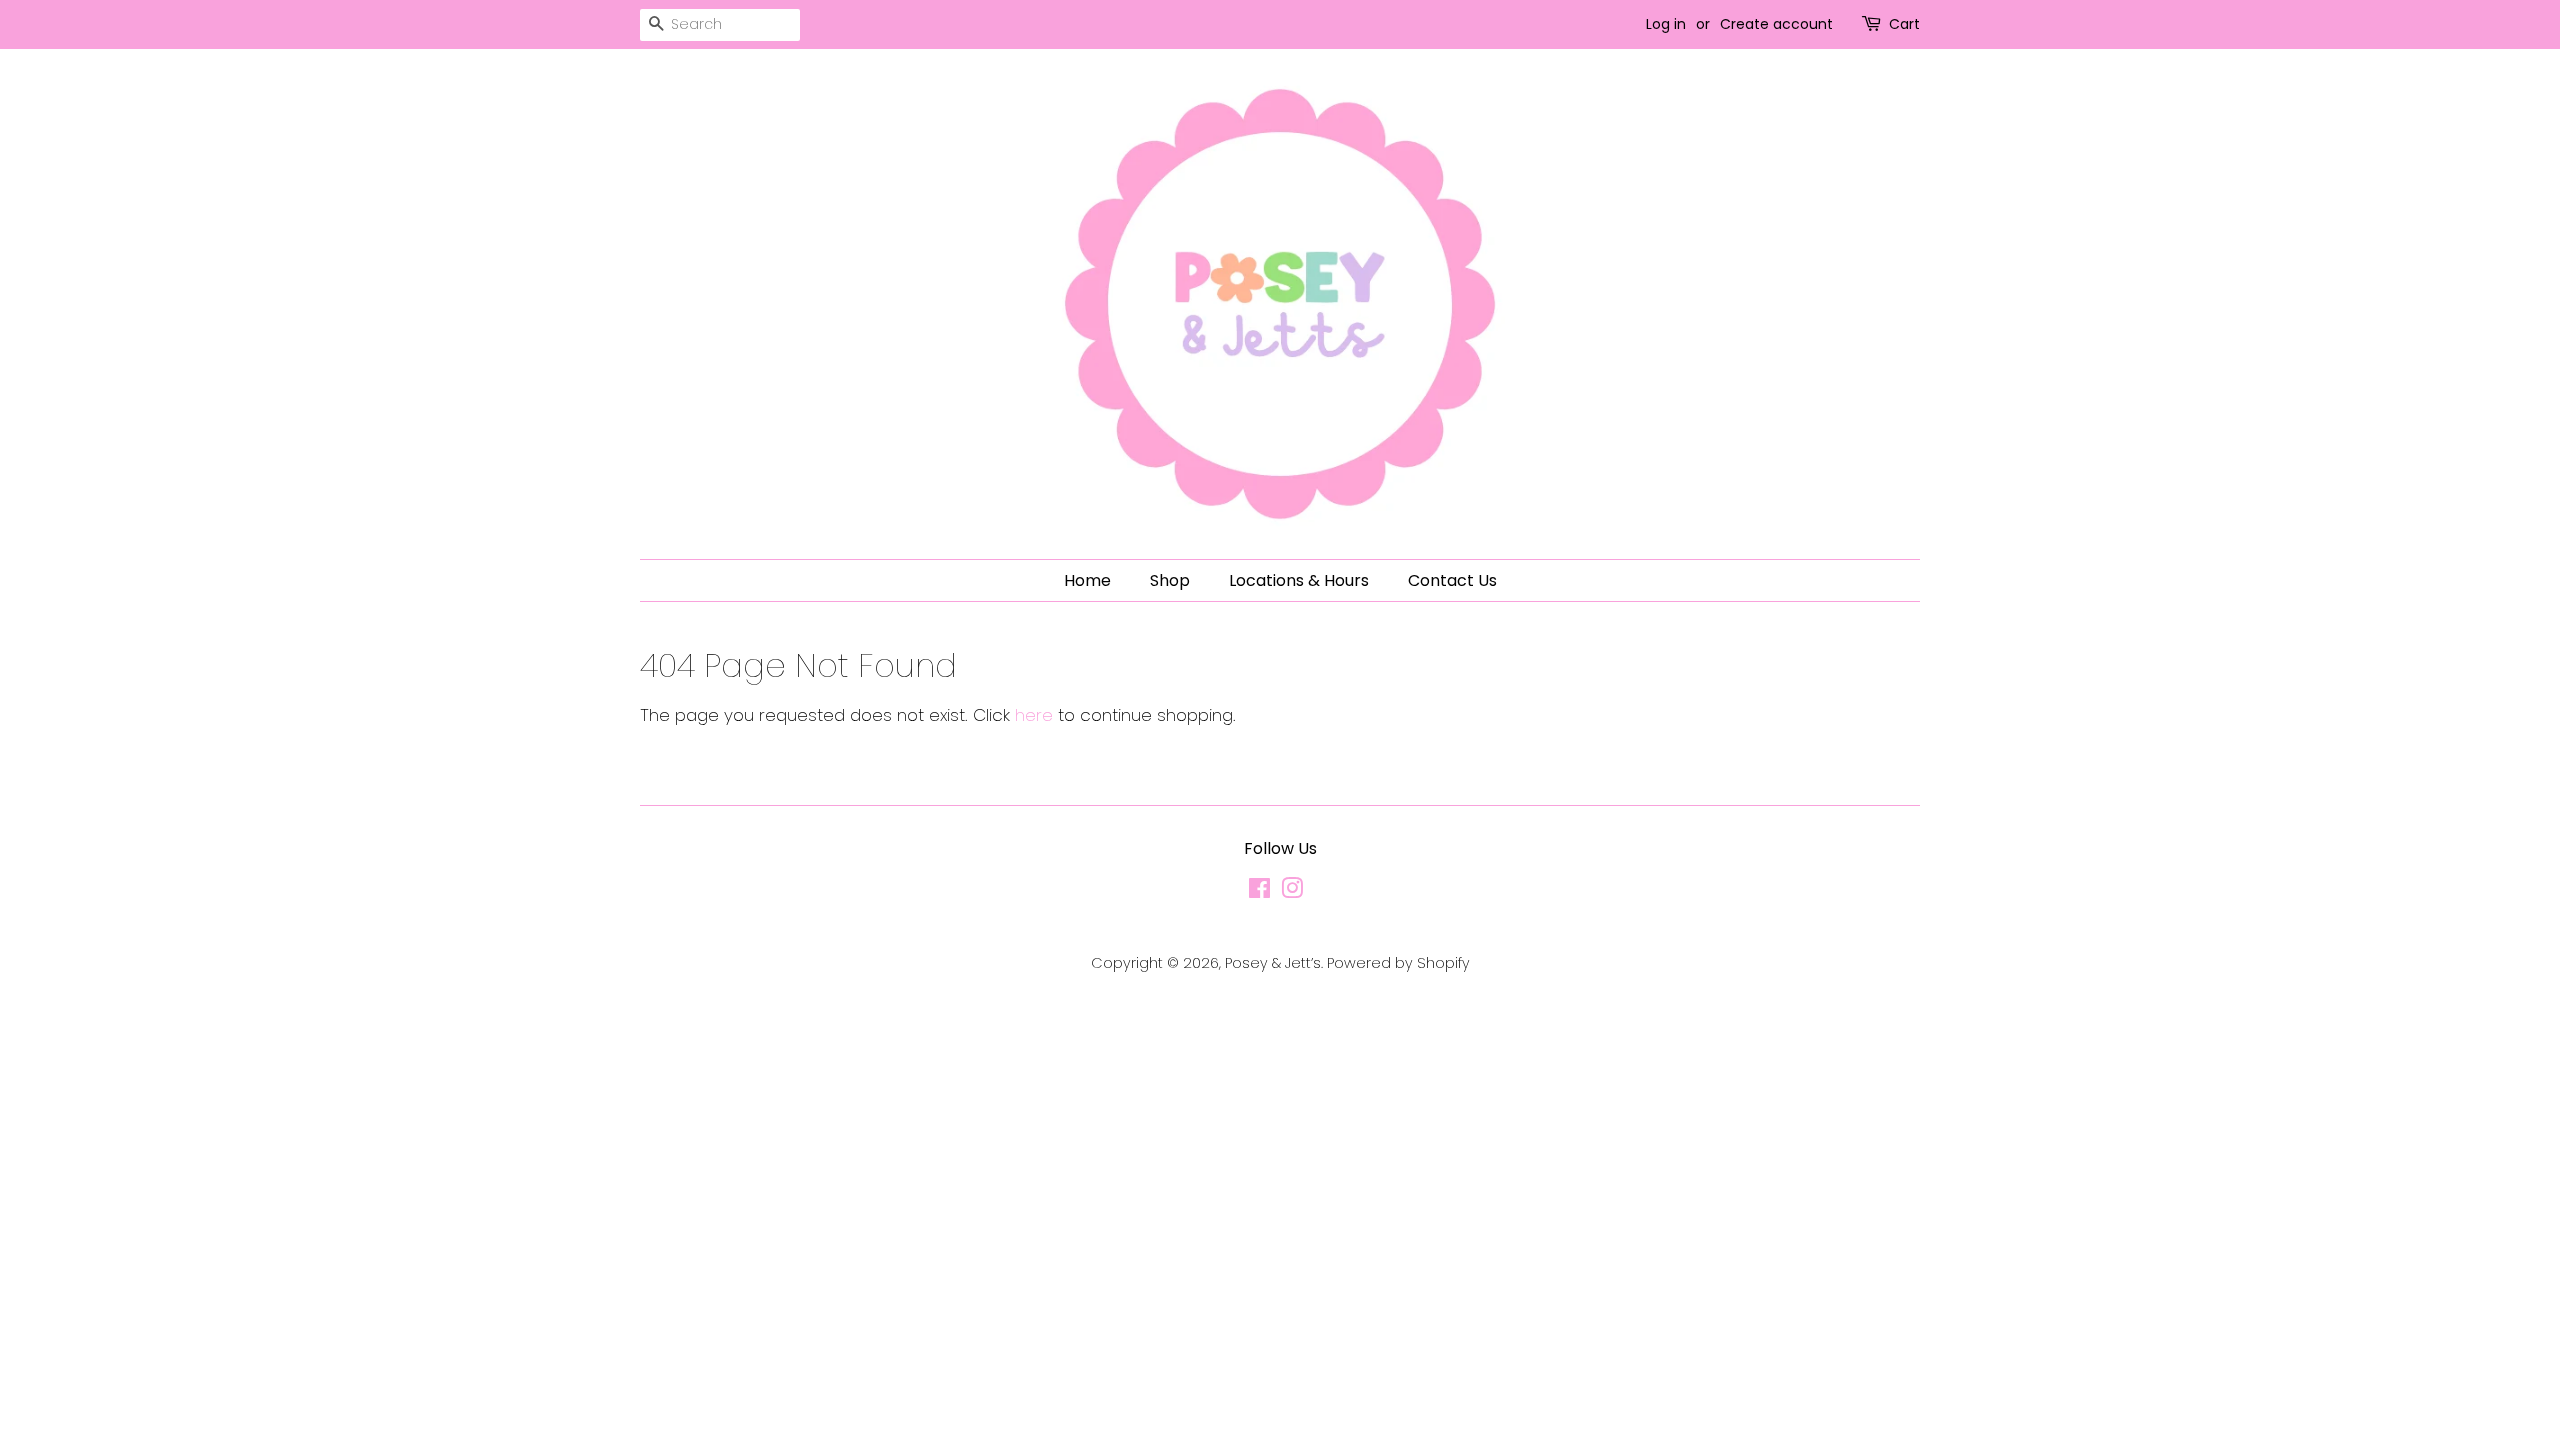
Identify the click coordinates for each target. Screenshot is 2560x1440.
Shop (1170, 580)
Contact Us (1452, 580)
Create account (1776, 24)
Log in (1666, 24)
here (1034, 715)
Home (1087, 580)
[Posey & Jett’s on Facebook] (1259, 892)
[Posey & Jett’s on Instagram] (1292, 892)
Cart (1904, 24)
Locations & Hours (1299, 580)
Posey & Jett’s (1273, 963)
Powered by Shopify (1398, 963)
